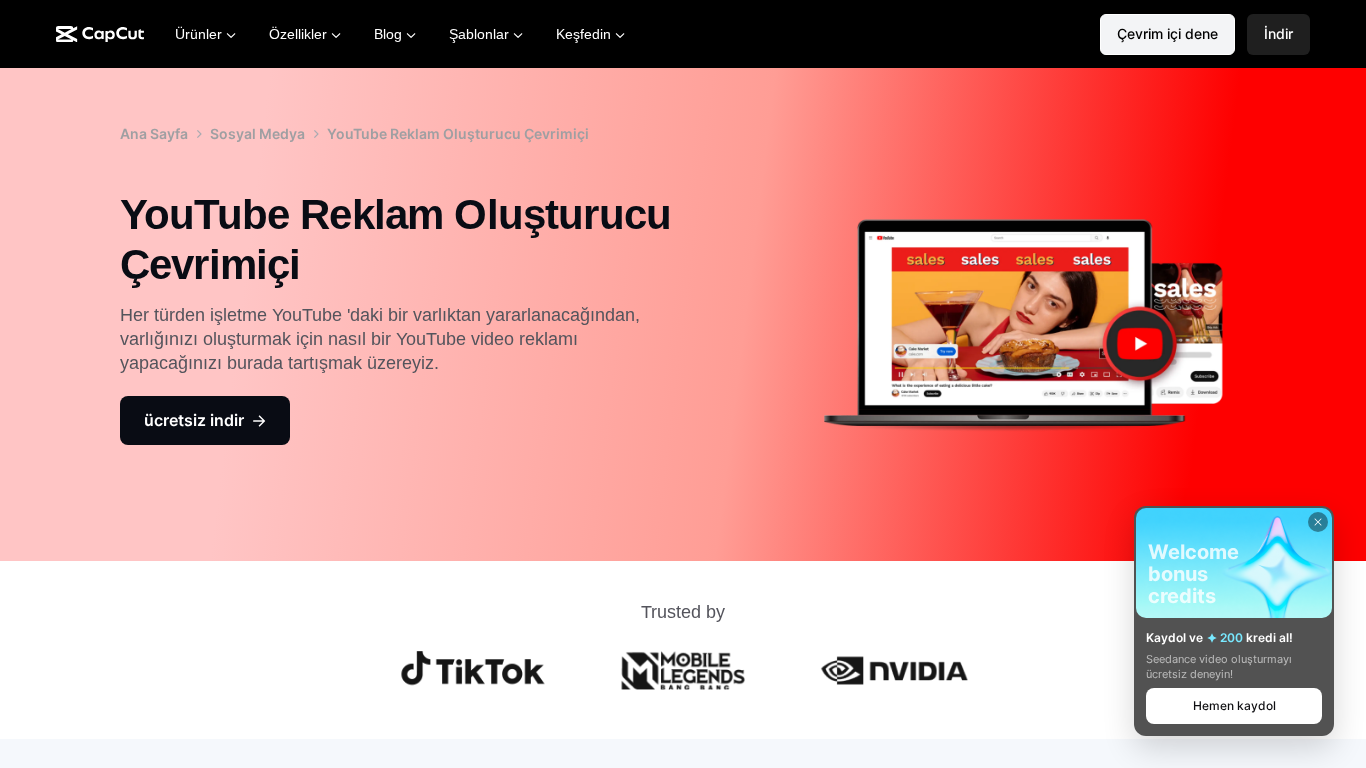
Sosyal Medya (257, 133)
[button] (1278, 34)
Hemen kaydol (1234, 705)
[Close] (1318, 522)
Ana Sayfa (154, 133)
